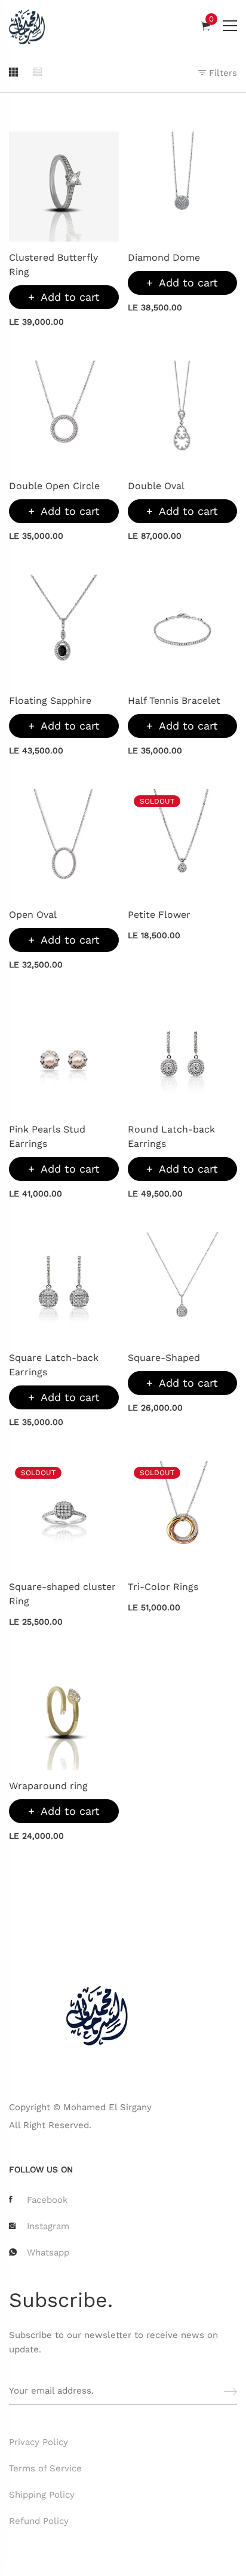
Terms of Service (45, 2468)
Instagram (48, 2226)
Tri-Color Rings (163, 1587)
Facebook (47, 2200)
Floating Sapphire (50, 701)
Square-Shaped (164, 1358)
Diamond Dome (164, 257)
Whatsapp (48, 2253)
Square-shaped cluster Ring (62, 1594)
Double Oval (156, 486)
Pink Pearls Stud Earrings (47, 1136)
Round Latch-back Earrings (171, 1136)
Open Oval (33, 915)
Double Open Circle (54, 486)
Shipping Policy (42, 2495)
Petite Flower (159, 915)
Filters (222, 73)
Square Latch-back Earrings (54, 1365)
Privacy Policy (39, 2442)
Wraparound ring (48, 1786)
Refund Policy (39, 2521)
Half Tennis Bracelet (174, 701)
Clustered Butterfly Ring (53, 265)
